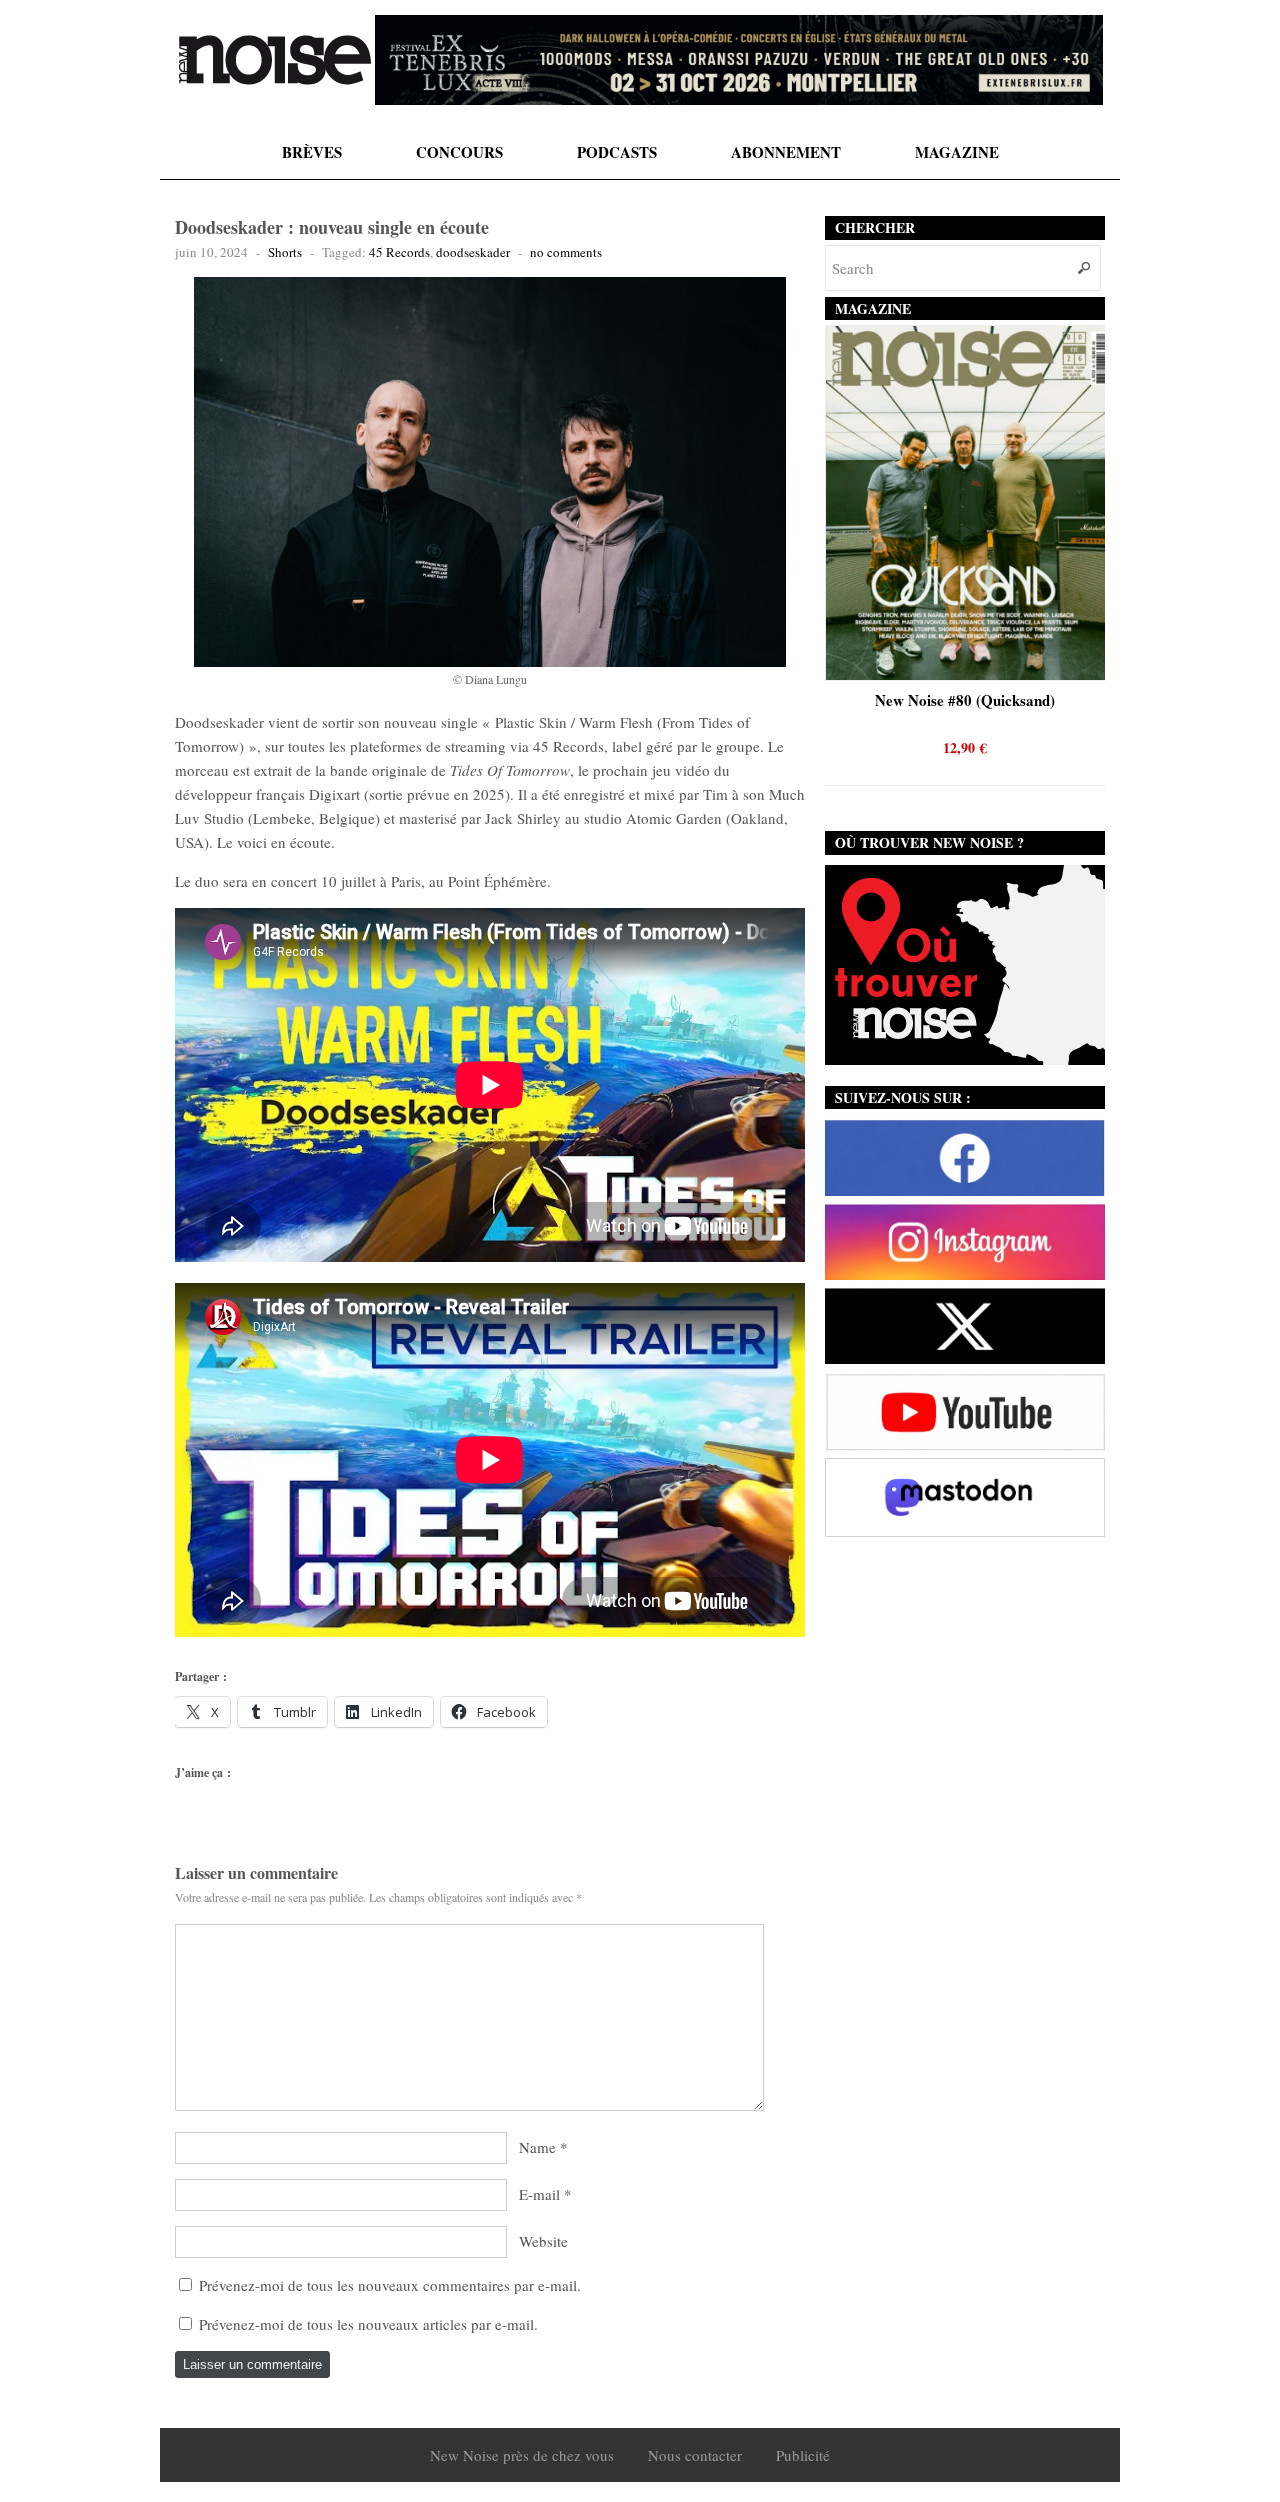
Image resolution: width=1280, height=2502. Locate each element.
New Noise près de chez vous (522, 2455)
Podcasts (617, 152)
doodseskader (473, 252)
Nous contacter (695, 2455)
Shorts (285, 252)
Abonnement (786, 152)
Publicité (803, 2455)
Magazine (957, 152)
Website (543, 2241)
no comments (566, 252)
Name (537, 2147)
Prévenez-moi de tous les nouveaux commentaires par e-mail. (390, 2285)
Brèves (312, 152)
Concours (459, 152)
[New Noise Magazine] (275, 60)
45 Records (399, 252)
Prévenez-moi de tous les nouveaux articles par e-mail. (368, 2324)
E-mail (539, 2194)
